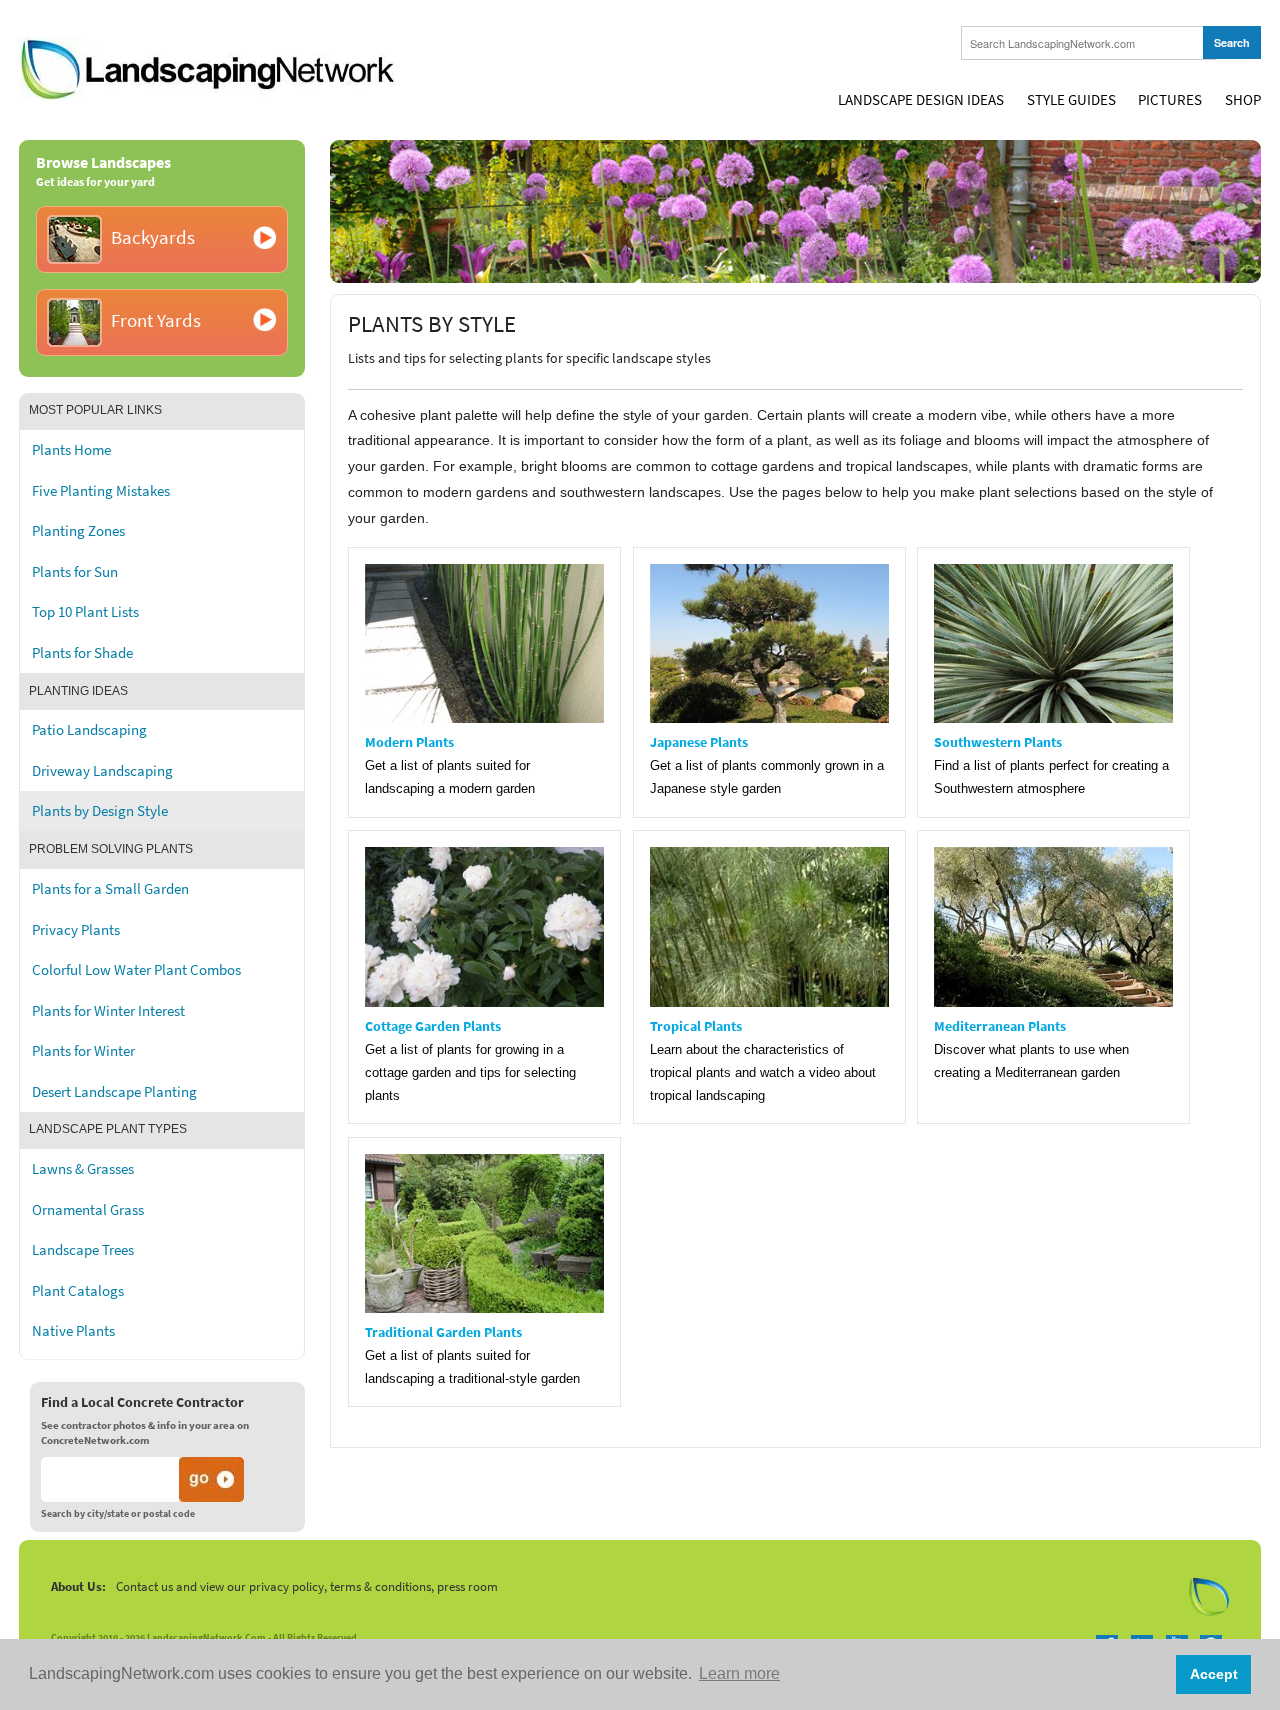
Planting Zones (78, 531)
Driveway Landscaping (102, 771)
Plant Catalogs (78, 1291)
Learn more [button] (739, 1673)
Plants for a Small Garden (110, 889)
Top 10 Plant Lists (85, 612)
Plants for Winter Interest (108, 1011)
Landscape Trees (83, 1250)
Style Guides (1071, 100)
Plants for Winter (83, 1051)
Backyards (153, 237)
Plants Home (71, 450)
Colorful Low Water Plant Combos (136, 970)
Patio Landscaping (89, 730)
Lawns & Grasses (83, 1169)
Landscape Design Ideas (921, 100)
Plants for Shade (82, 653)
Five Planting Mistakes (101, 491)
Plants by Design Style (100, 811)
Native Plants (73, 1331)
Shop (1243, 100)
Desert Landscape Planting (114, 1092)
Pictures (1170, 100)
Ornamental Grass (88, 1210)
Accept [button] (1214, 1674)
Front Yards (156, 320)
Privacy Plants (76, 930)
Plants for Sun (75, 572)
